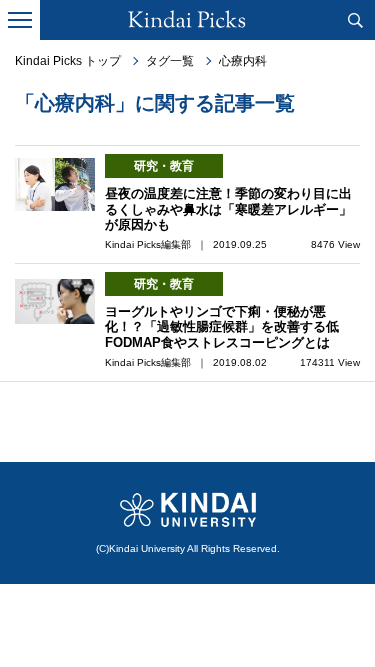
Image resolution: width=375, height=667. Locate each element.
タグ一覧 (170, 61)
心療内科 (243, 61)
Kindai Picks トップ (68, 61)
